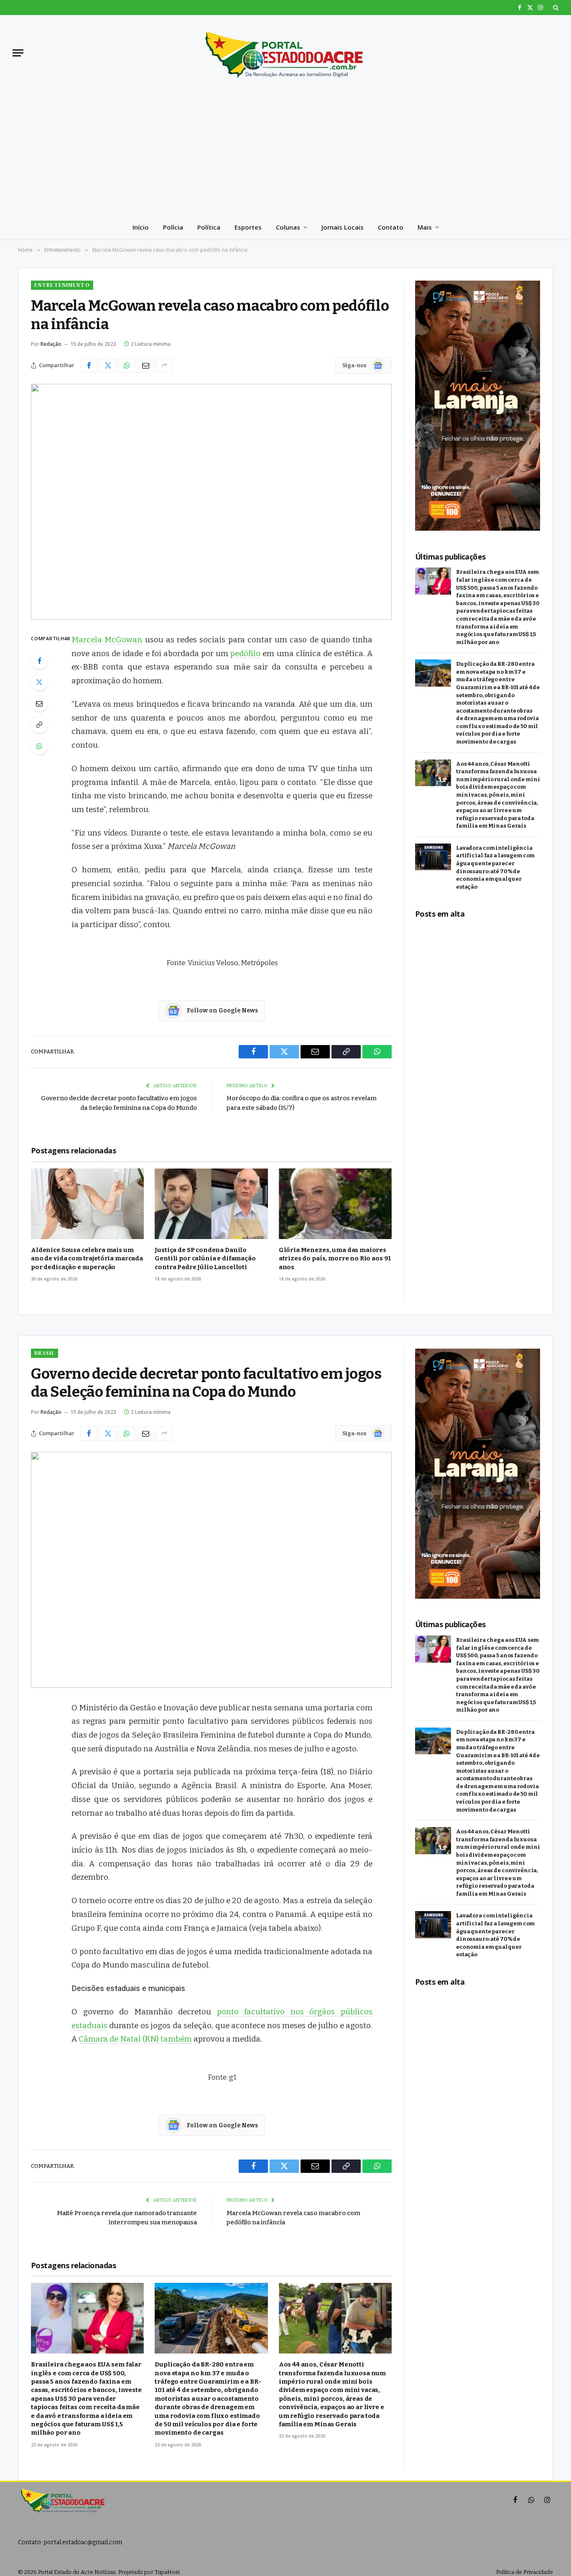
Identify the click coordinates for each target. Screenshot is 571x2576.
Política (209, 227)
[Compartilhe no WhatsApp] (127, 365)
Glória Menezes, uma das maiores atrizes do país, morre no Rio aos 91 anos (335, 1259)
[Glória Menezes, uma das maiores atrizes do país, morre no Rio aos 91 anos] (335, 1204)
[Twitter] (39, 682)
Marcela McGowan (107, 640)
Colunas (288, 227)
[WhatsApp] (39, 746)
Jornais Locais (343, 227)
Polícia (173, 227)
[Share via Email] (145, 365)
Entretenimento (62, 285)
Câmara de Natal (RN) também (135, 2039)
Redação (51, 344)
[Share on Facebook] (89, 365)
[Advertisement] (285, 153)
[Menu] (18, 53)
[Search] (555, 8)
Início (141, 227)
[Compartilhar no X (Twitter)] (108, 365)
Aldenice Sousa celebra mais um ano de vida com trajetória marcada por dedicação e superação (87, 1259)
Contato (391, 227)
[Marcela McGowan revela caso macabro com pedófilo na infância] (211, 502)
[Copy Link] (39, 725)
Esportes (248, 227)
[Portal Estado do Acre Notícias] (285, 53)
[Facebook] (39, 661)
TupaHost (167, 2572)
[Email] (39, 703)
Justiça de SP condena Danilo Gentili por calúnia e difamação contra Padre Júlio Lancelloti (205, 1259)
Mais (425, 227)
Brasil (45, 1353)
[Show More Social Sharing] (164, 365)
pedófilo (245, 654)
